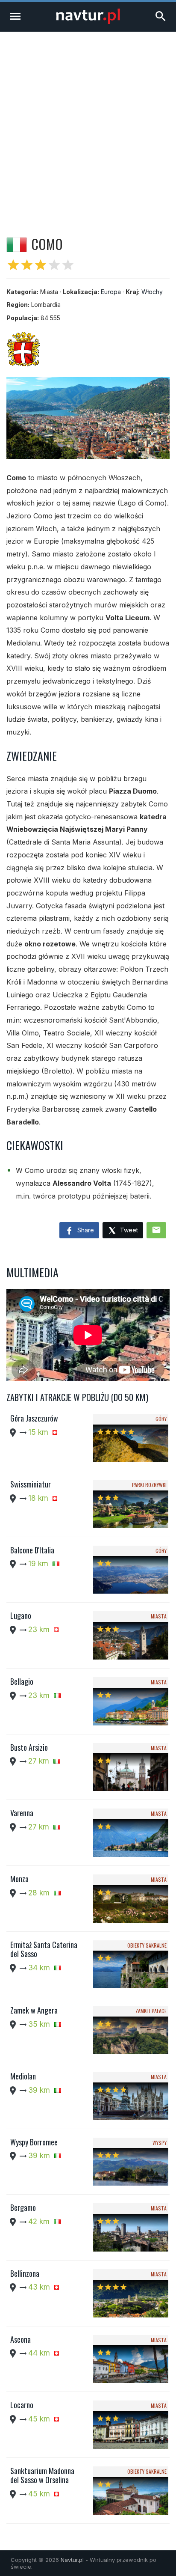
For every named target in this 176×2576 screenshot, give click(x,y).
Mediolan (23, 2076)
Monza (19, 1879)
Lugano (21, 1615)
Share (85, 1230)
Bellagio (22, 1681)
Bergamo (23, 2207)
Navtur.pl (72, 2560)
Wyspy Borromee (34, 2142)
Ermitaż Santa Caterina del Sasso (44, 1949)
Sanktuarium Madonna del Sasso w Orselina (42, 2475)
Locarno (22, 2405)
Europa (111, 292)
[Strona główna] (88, 22)
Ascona (21, 2339)
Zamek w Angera (34, 2010)
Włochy (152, 292)
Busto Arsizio (29, 1747)
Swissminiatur (31, 1484)
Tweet (128, 1230)
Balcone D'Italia (32, 1550)
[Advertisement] (88, 124)
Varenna (22, 1813)
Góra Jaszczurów (34, 1418)
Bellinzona (25, 2273)
